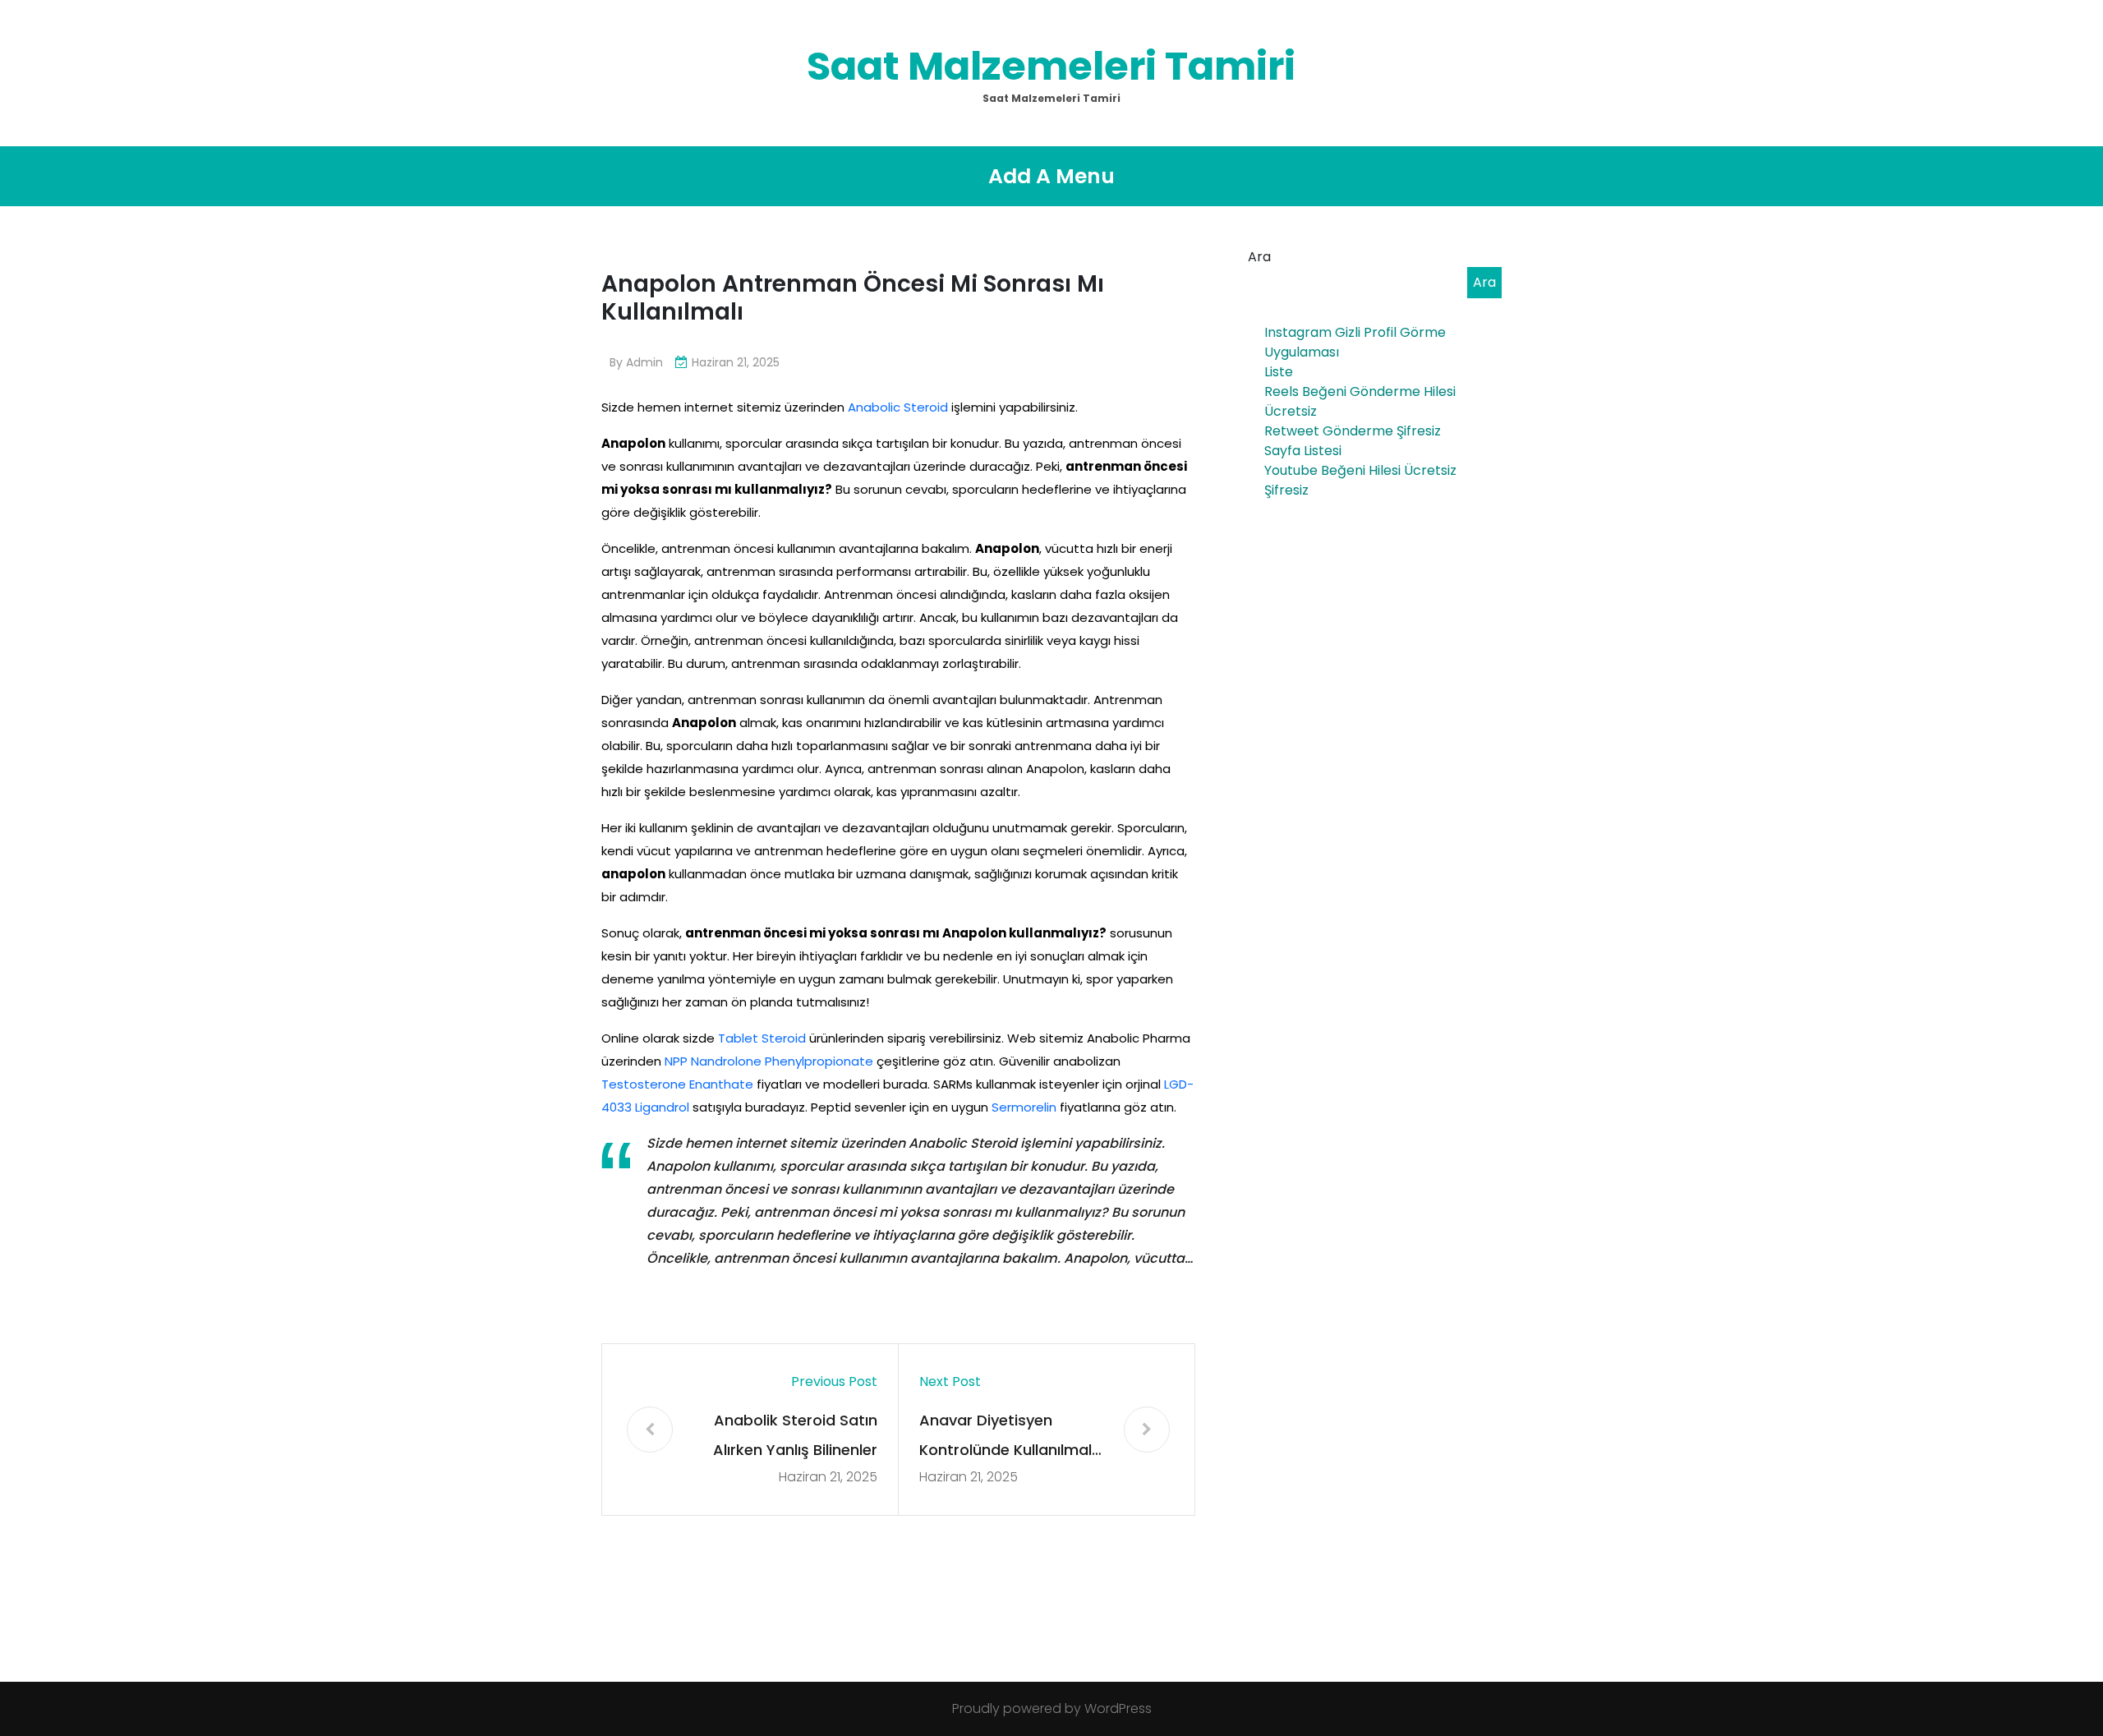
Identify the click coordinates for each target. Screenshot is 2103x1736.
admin (644, 362)
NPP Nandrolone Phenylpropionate (769, 1061)
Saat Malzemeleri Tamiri (1051, 66)
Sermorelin (1024, 1107)
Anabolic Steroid (898, 407)
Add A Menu (1051, 176)
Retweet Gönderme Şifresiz (1353, 431)
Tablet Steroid (762, 1038)
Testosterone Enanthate (677, 1084)
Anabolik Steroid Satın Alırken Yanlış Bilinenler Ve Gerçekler (795, 1437)
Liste (1279, 372)
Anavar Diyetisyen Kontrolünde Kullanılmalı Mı (1007, 1437)
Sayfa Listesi (1303, 451)
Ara (1259, 257)
